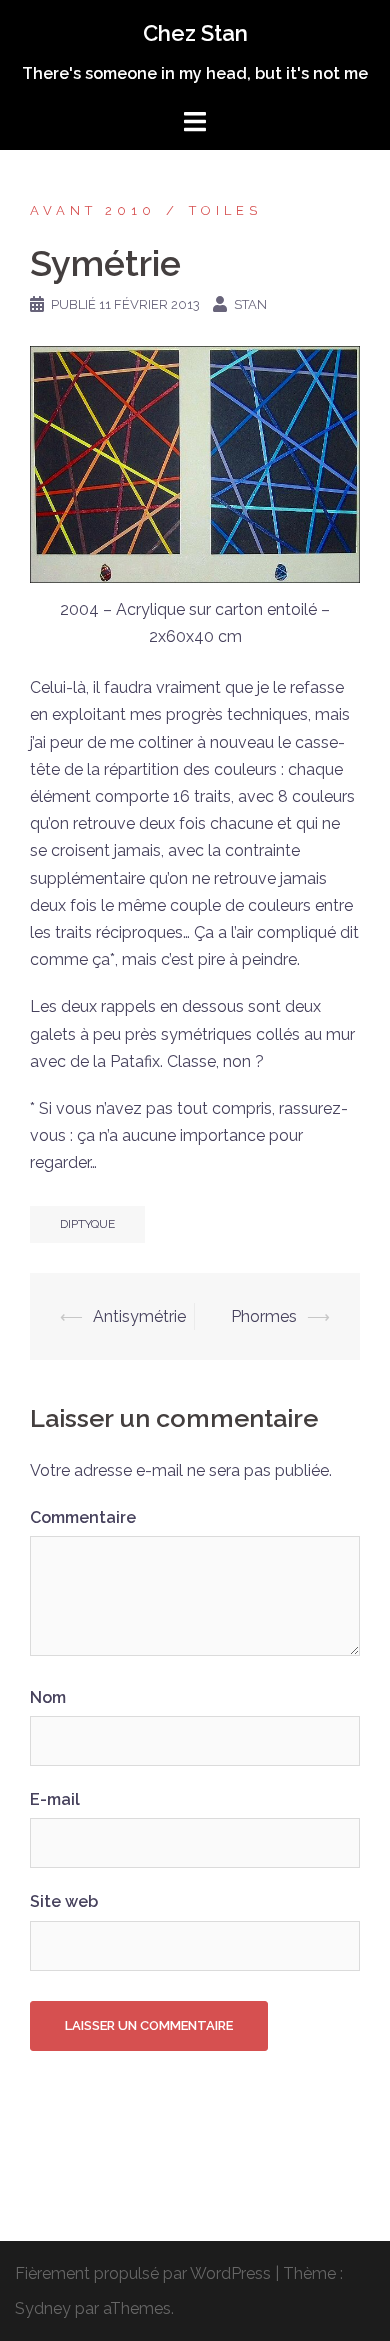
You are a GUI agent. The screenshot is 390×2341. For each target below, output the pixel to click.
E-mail (55, 1799)
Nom (48, 1697)
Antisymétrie (139, 1316)
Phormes (264, 1316)
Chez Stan (195, 33)
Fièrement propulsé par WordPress (143, 2273)
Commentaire (83, 1517)
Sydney (43, 2308)
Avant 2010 (93, 210)
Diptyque (87, 1224)
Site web (64, 1901)
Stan (250, 304)
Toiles (225, 210)
